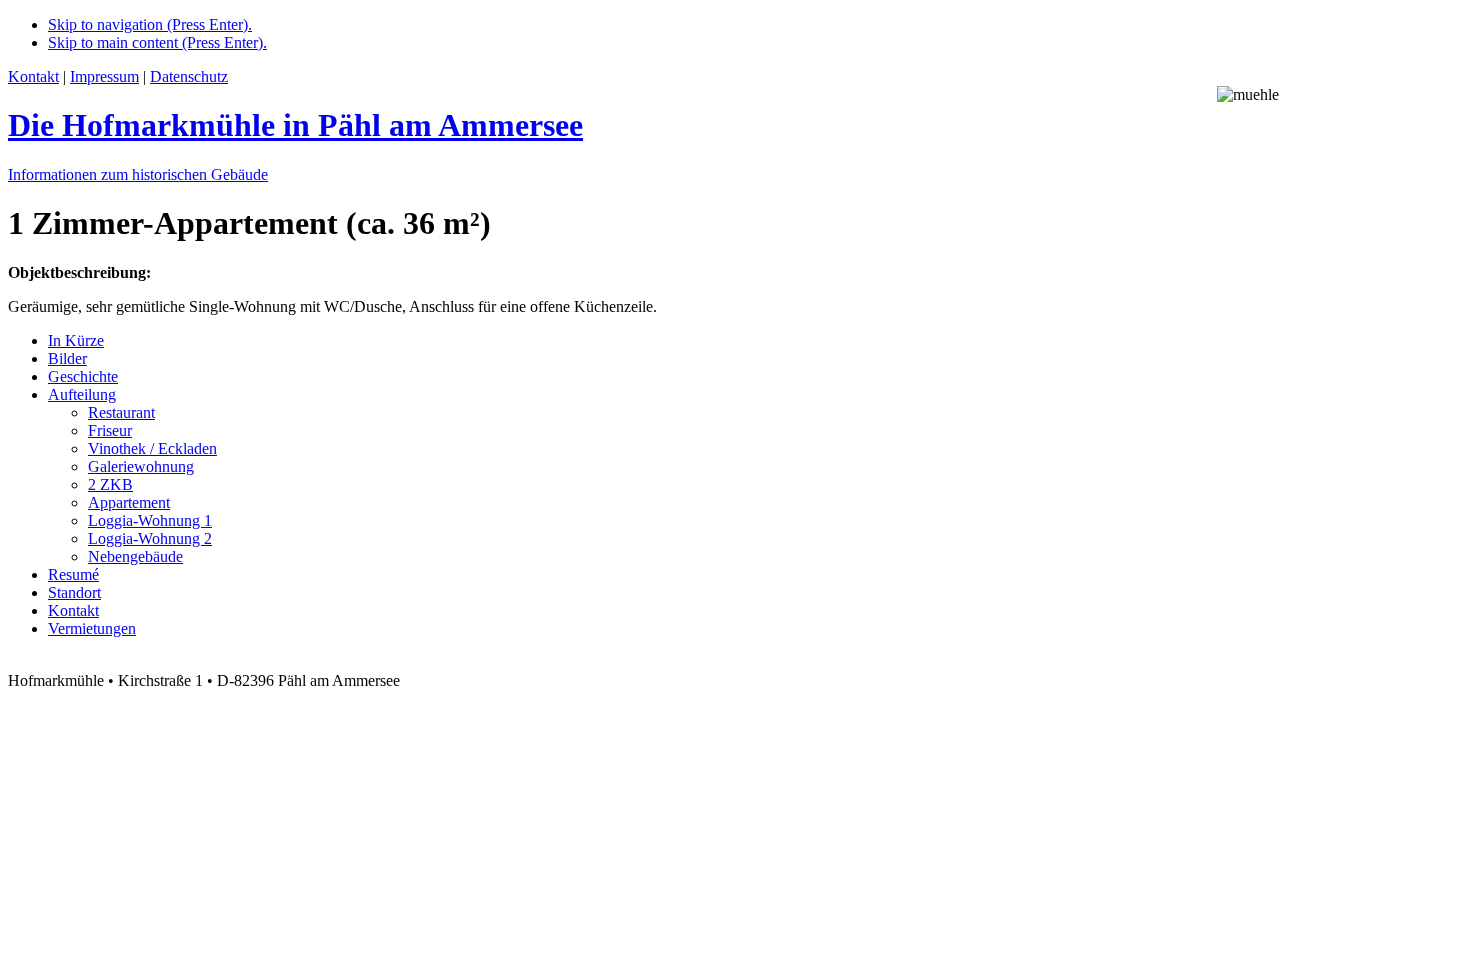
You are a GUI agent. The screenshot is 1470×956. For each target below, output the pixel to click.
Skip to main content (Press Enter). (157, 42)
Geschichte (83, 376)
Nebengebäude (135, 556)
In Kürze (76, 340)
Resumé (73, 574)
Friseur (110, 430)
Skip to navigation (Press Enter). (150, 24)
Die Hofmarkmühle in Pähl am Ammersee (295, 125)
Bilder (67, 358)
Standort (74, 592)
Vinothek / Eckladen (152, 448)
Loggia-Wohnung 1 (150, 520)
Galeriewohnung (141, 466)
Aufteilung (82, 394)
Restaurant (121, 412)
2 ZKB (110, 484)
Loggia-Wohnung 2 (150, 538)
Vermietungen (92, 628)
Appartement (129, 502)
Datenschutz (189, 76)
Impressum (104, 76)
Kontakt (33, 76)
